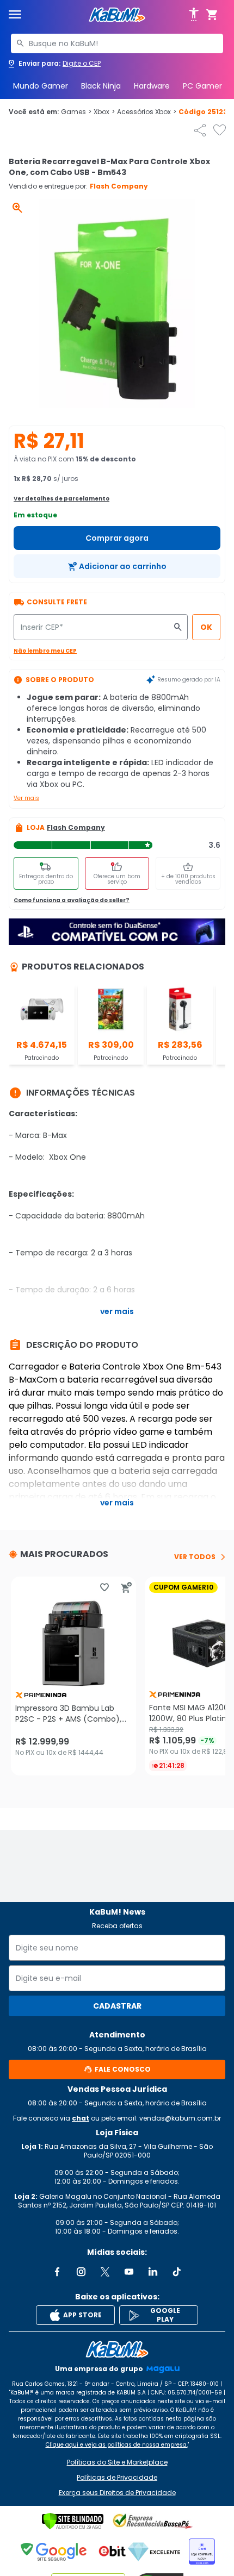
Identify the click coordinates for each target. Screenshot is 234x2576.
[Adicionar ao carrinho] (126, 1587)
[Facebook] (57, 2272)
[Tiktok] (177, 2272)
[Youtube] (129, 2272)
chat (81, 2118)
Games (76, 112)
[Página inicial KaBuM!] (117, 15)
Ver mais (26, 798)
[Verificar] (73, 2521)
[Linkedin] (153, 2272)
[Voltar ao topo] (117, 2349)
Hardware (152, 86)
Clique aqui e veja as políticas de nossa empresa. (117, 2445)
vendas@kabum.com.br (180, 2118)
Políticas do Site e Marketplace (117, 2462)
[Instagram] (81, 2272)
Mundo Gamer (41, 86)
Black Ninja (101, 86)
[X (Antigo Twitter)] (105, 2272)
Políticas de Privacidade (117, 2478)
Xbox (104, 112)
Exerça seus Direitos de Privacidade (117, 2493)
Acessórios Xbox (147, 112)
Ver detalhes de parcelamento (61, 499)
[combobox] (117, 43)
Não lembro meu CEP (45, 651)
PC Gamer (202, 86)
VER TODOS (195, 1557)
